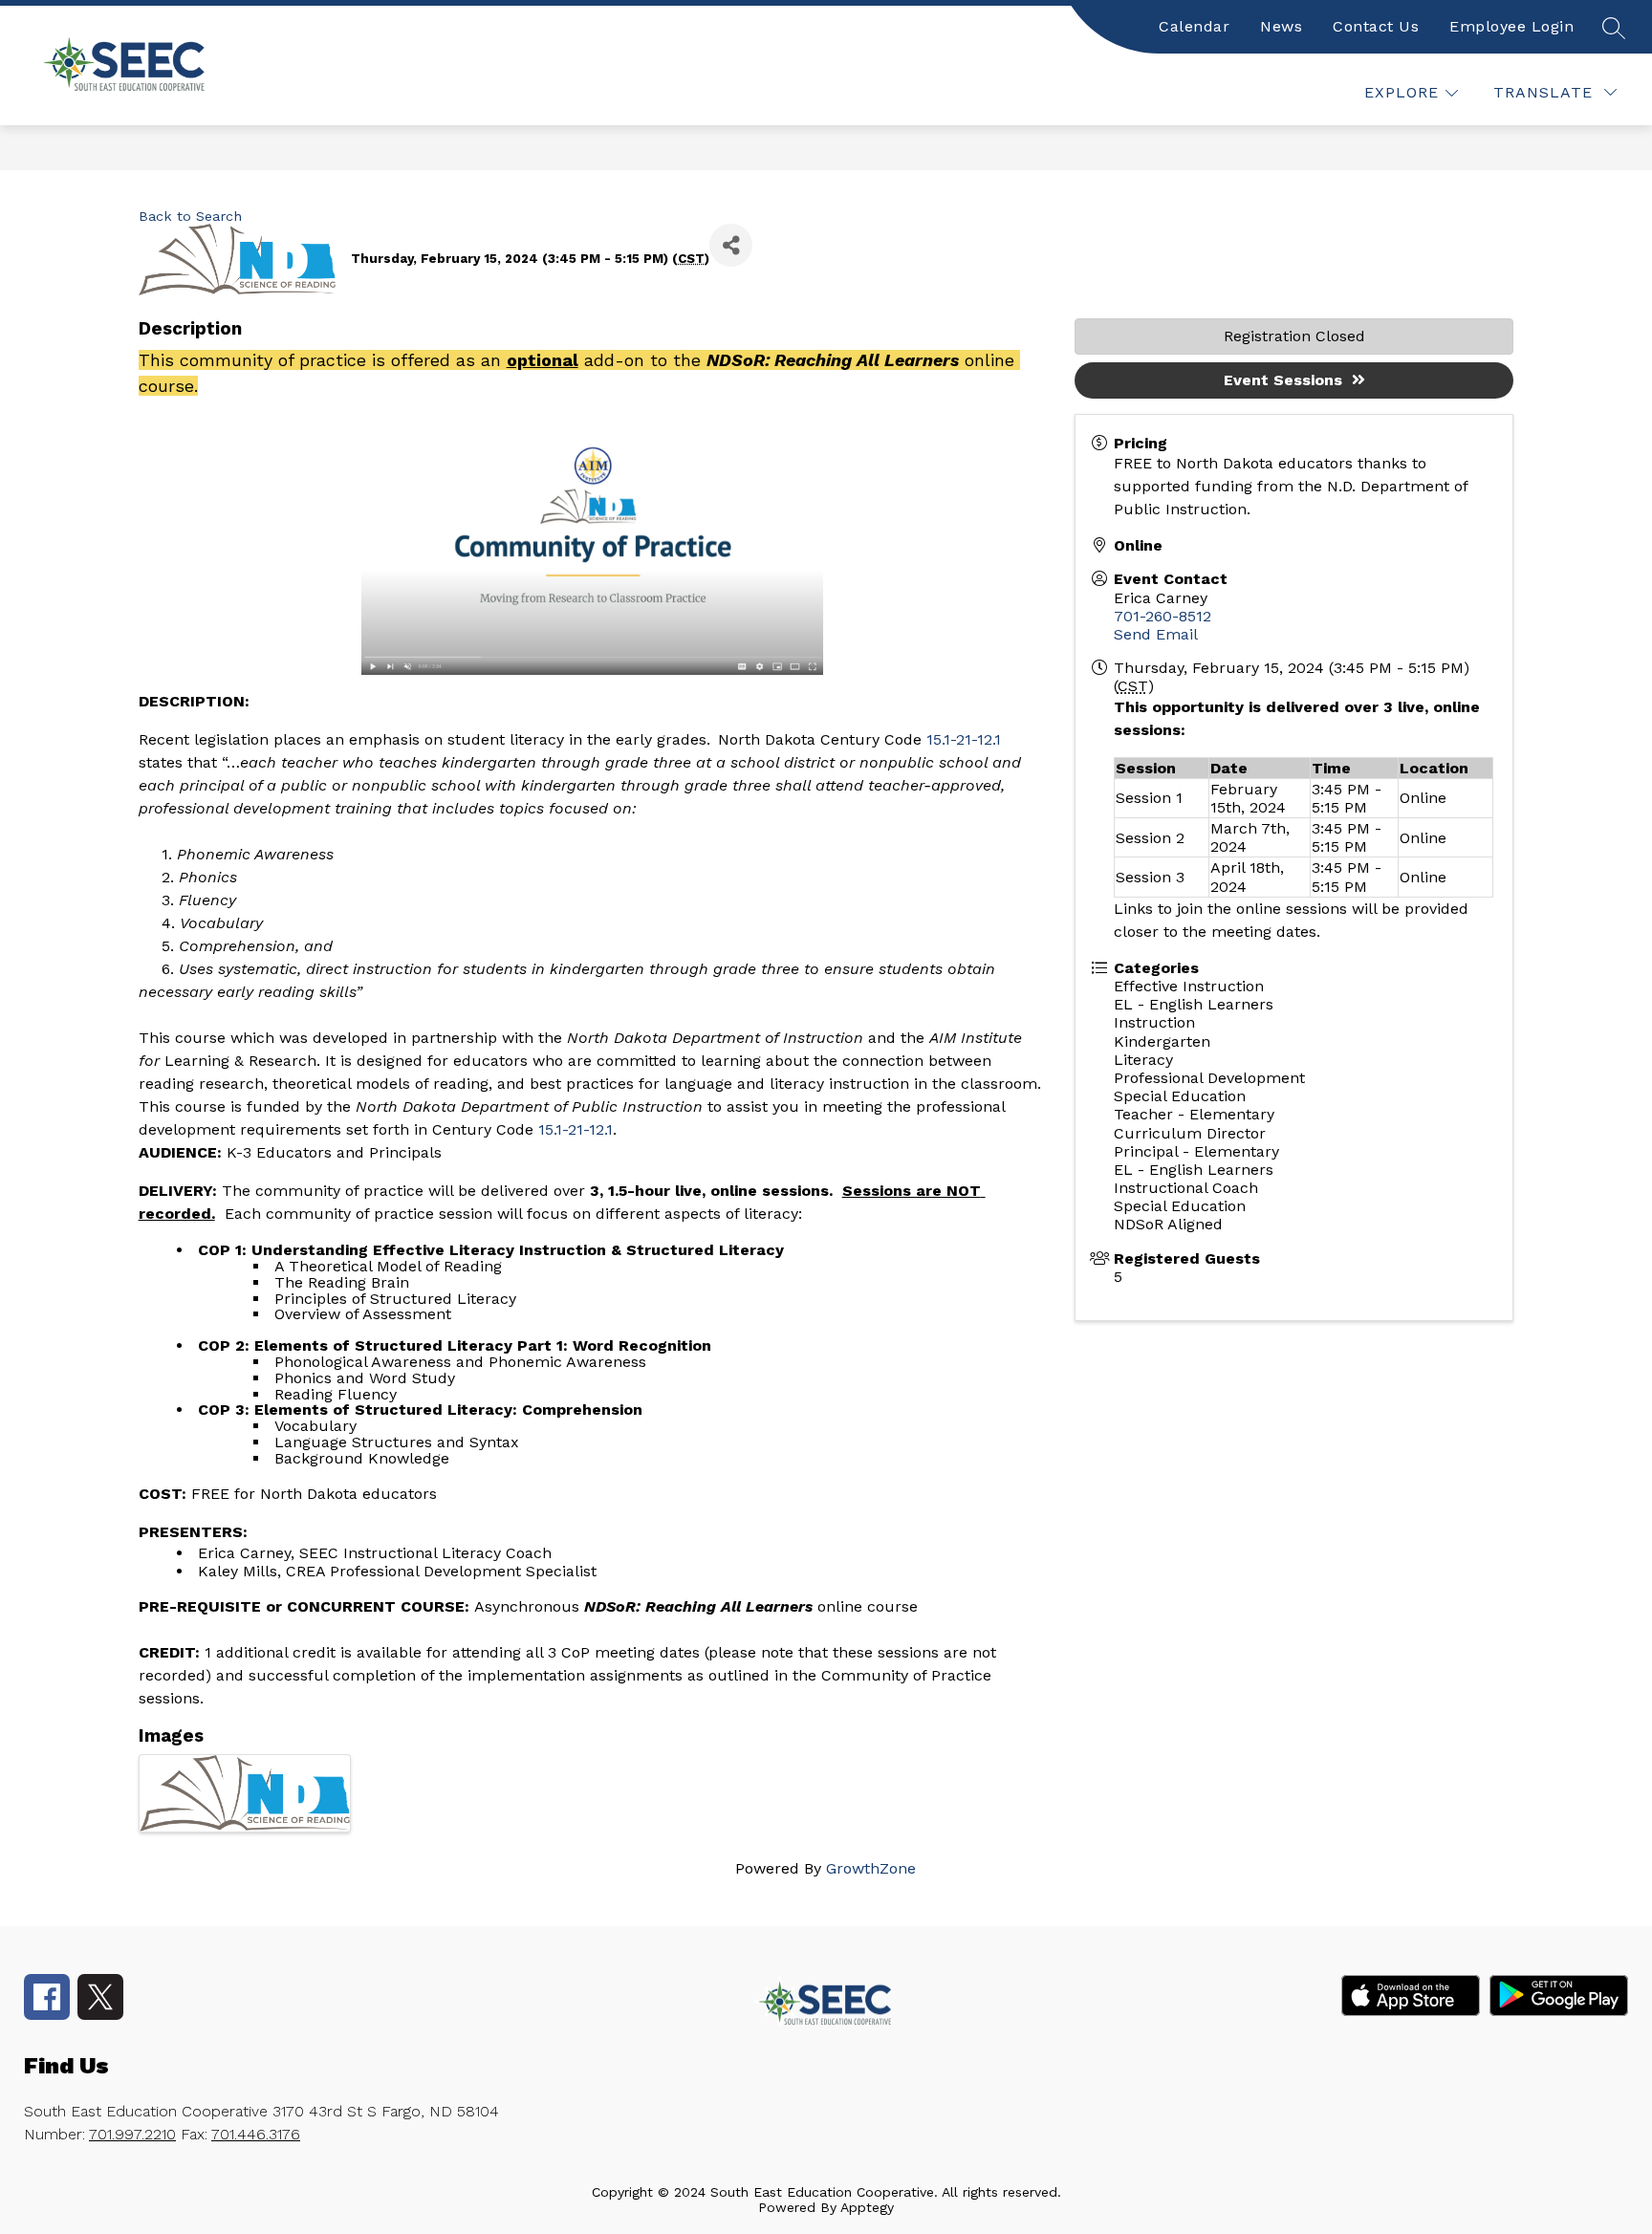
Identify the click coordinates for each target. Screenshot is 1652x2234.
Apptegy (867, 2207)
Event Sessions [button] (1283, 380)
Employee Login (1511, 26)
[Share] (731, 245)
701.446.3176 (256, 2134)
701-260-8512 (1163, 616)
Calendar (1194, 26)
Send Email (1156, 634)
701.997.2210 (132, 2134)
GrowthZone (871, 1868)
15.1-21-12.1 (964, 739)
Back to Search (190, 216)
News (1281, 26)
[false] (1613, 27)
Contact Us (1376, 26)
